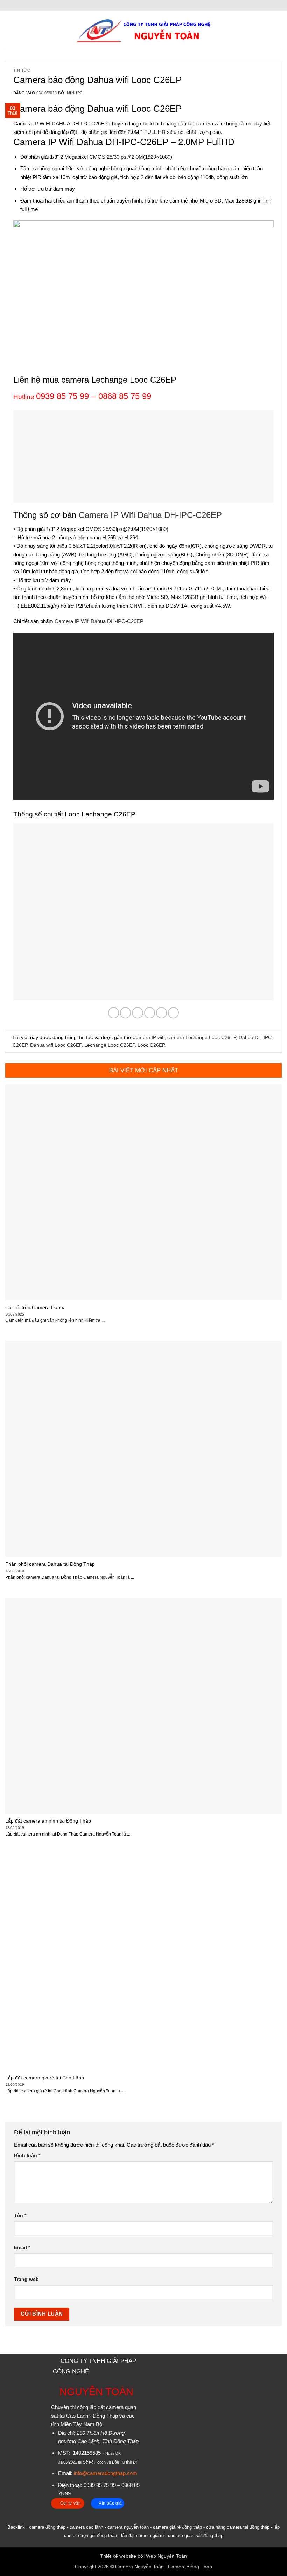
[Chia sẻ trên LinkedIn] (173, 1013)
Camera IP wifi (148, 1037)
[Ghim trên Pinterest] (162, 1013)
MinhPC (75, 93)
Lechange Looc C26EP (110, 1045)
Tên (20, 2216)
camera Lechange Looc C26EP (202, 1037)
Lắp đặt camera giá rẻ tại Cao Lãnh (45, 2078)
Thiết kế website (118, 2556)
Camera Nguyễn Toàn (139, 2567)
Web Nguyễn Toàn (166, 2556)
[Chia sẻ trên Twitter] (137, 1013)
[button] (9, 30)
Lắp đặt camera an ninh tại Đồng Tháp (48, 1821)
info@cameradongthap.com (106, 2473)
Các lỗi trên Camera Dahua (36, 1307)
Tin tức (22, 70)
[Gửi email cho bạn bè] (150, 1013)
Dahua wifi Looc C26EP (56, 1045)
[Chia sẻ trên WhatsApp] (114, 1013)
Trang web (26, 2279)
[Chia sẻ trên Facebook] (125, 1013)
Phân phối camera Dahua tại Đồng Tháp (50, 1564)
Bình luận (27, 2156)
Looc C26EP (151, 1045)
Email (22, 2247)
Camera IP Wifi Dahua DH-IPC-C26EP (150, 515)
